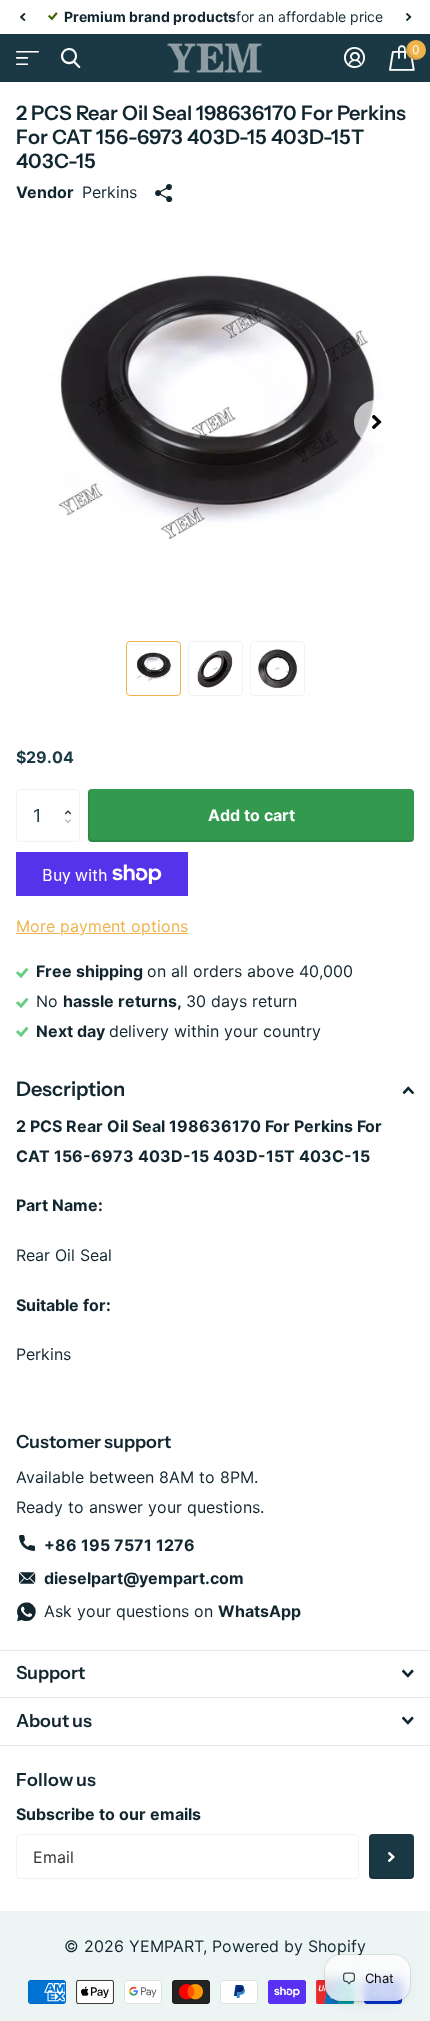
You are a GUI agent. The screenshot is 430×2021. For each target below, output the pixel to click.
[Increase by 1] (72, 797)
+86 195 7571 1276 (119, 1545)
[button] (22, 17)
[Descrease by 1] (72, 834)
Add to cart (251, 815)
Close (70, 58)
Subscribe (391, 1856)
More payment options (102, 926)
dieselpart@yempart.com (144, 1578)
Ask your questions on (172, 1611)
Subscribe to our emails (108, 1814)
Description (70, 1089)
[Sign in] (354, 58)
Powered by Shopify (289, 1946)
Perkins (109, 192)
